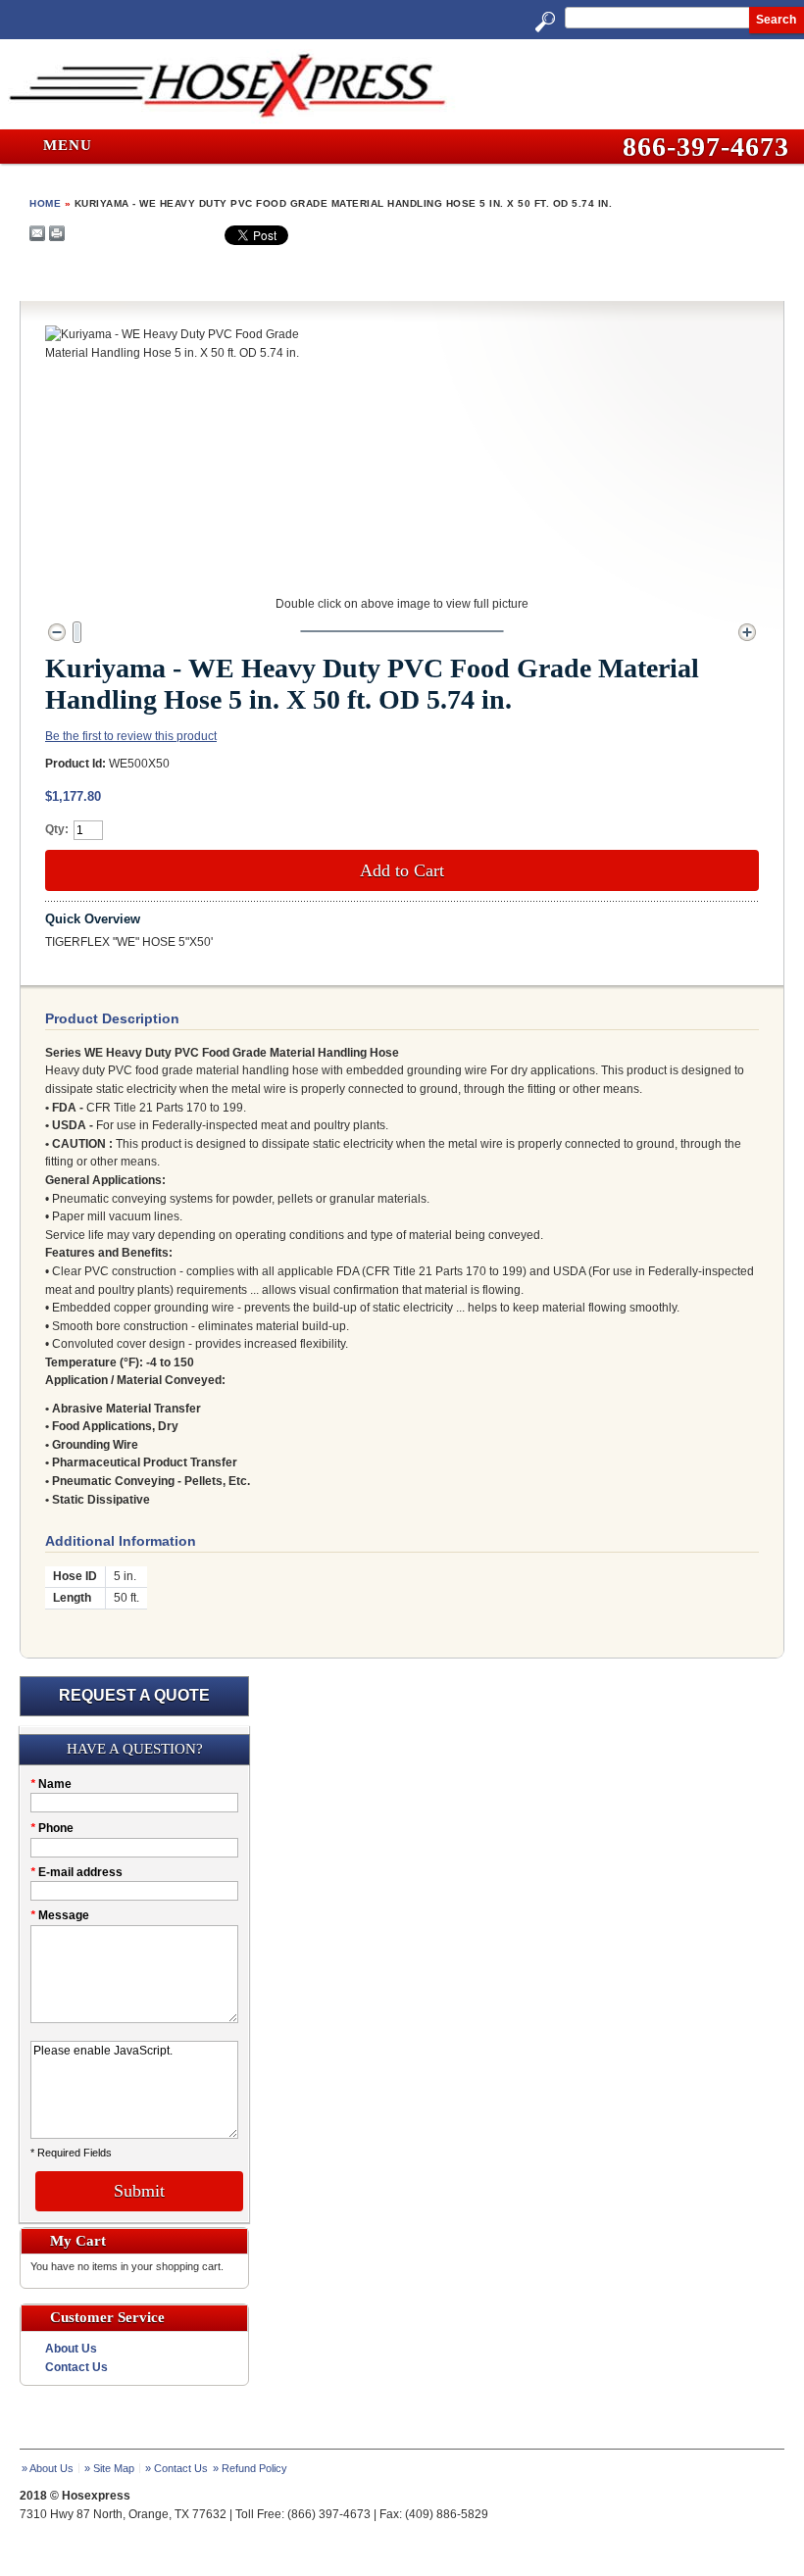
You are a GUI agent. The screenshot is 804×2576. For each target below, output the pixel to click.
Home (45, 203)
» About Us (48, 2468)
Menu (65, 146)
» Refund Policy (250, 2468)
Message (60, 1915)
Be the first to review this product (131, 736)
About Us (71, 2349)
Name (51, 1784)
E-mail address (76, 1872)
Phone (52, 1828)
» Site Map (109, 2468)
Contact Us (76, 2367)
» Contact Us (176, 2468)
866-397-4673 (706, 147)
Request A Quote (134, 1695)
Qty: (57, 829)
